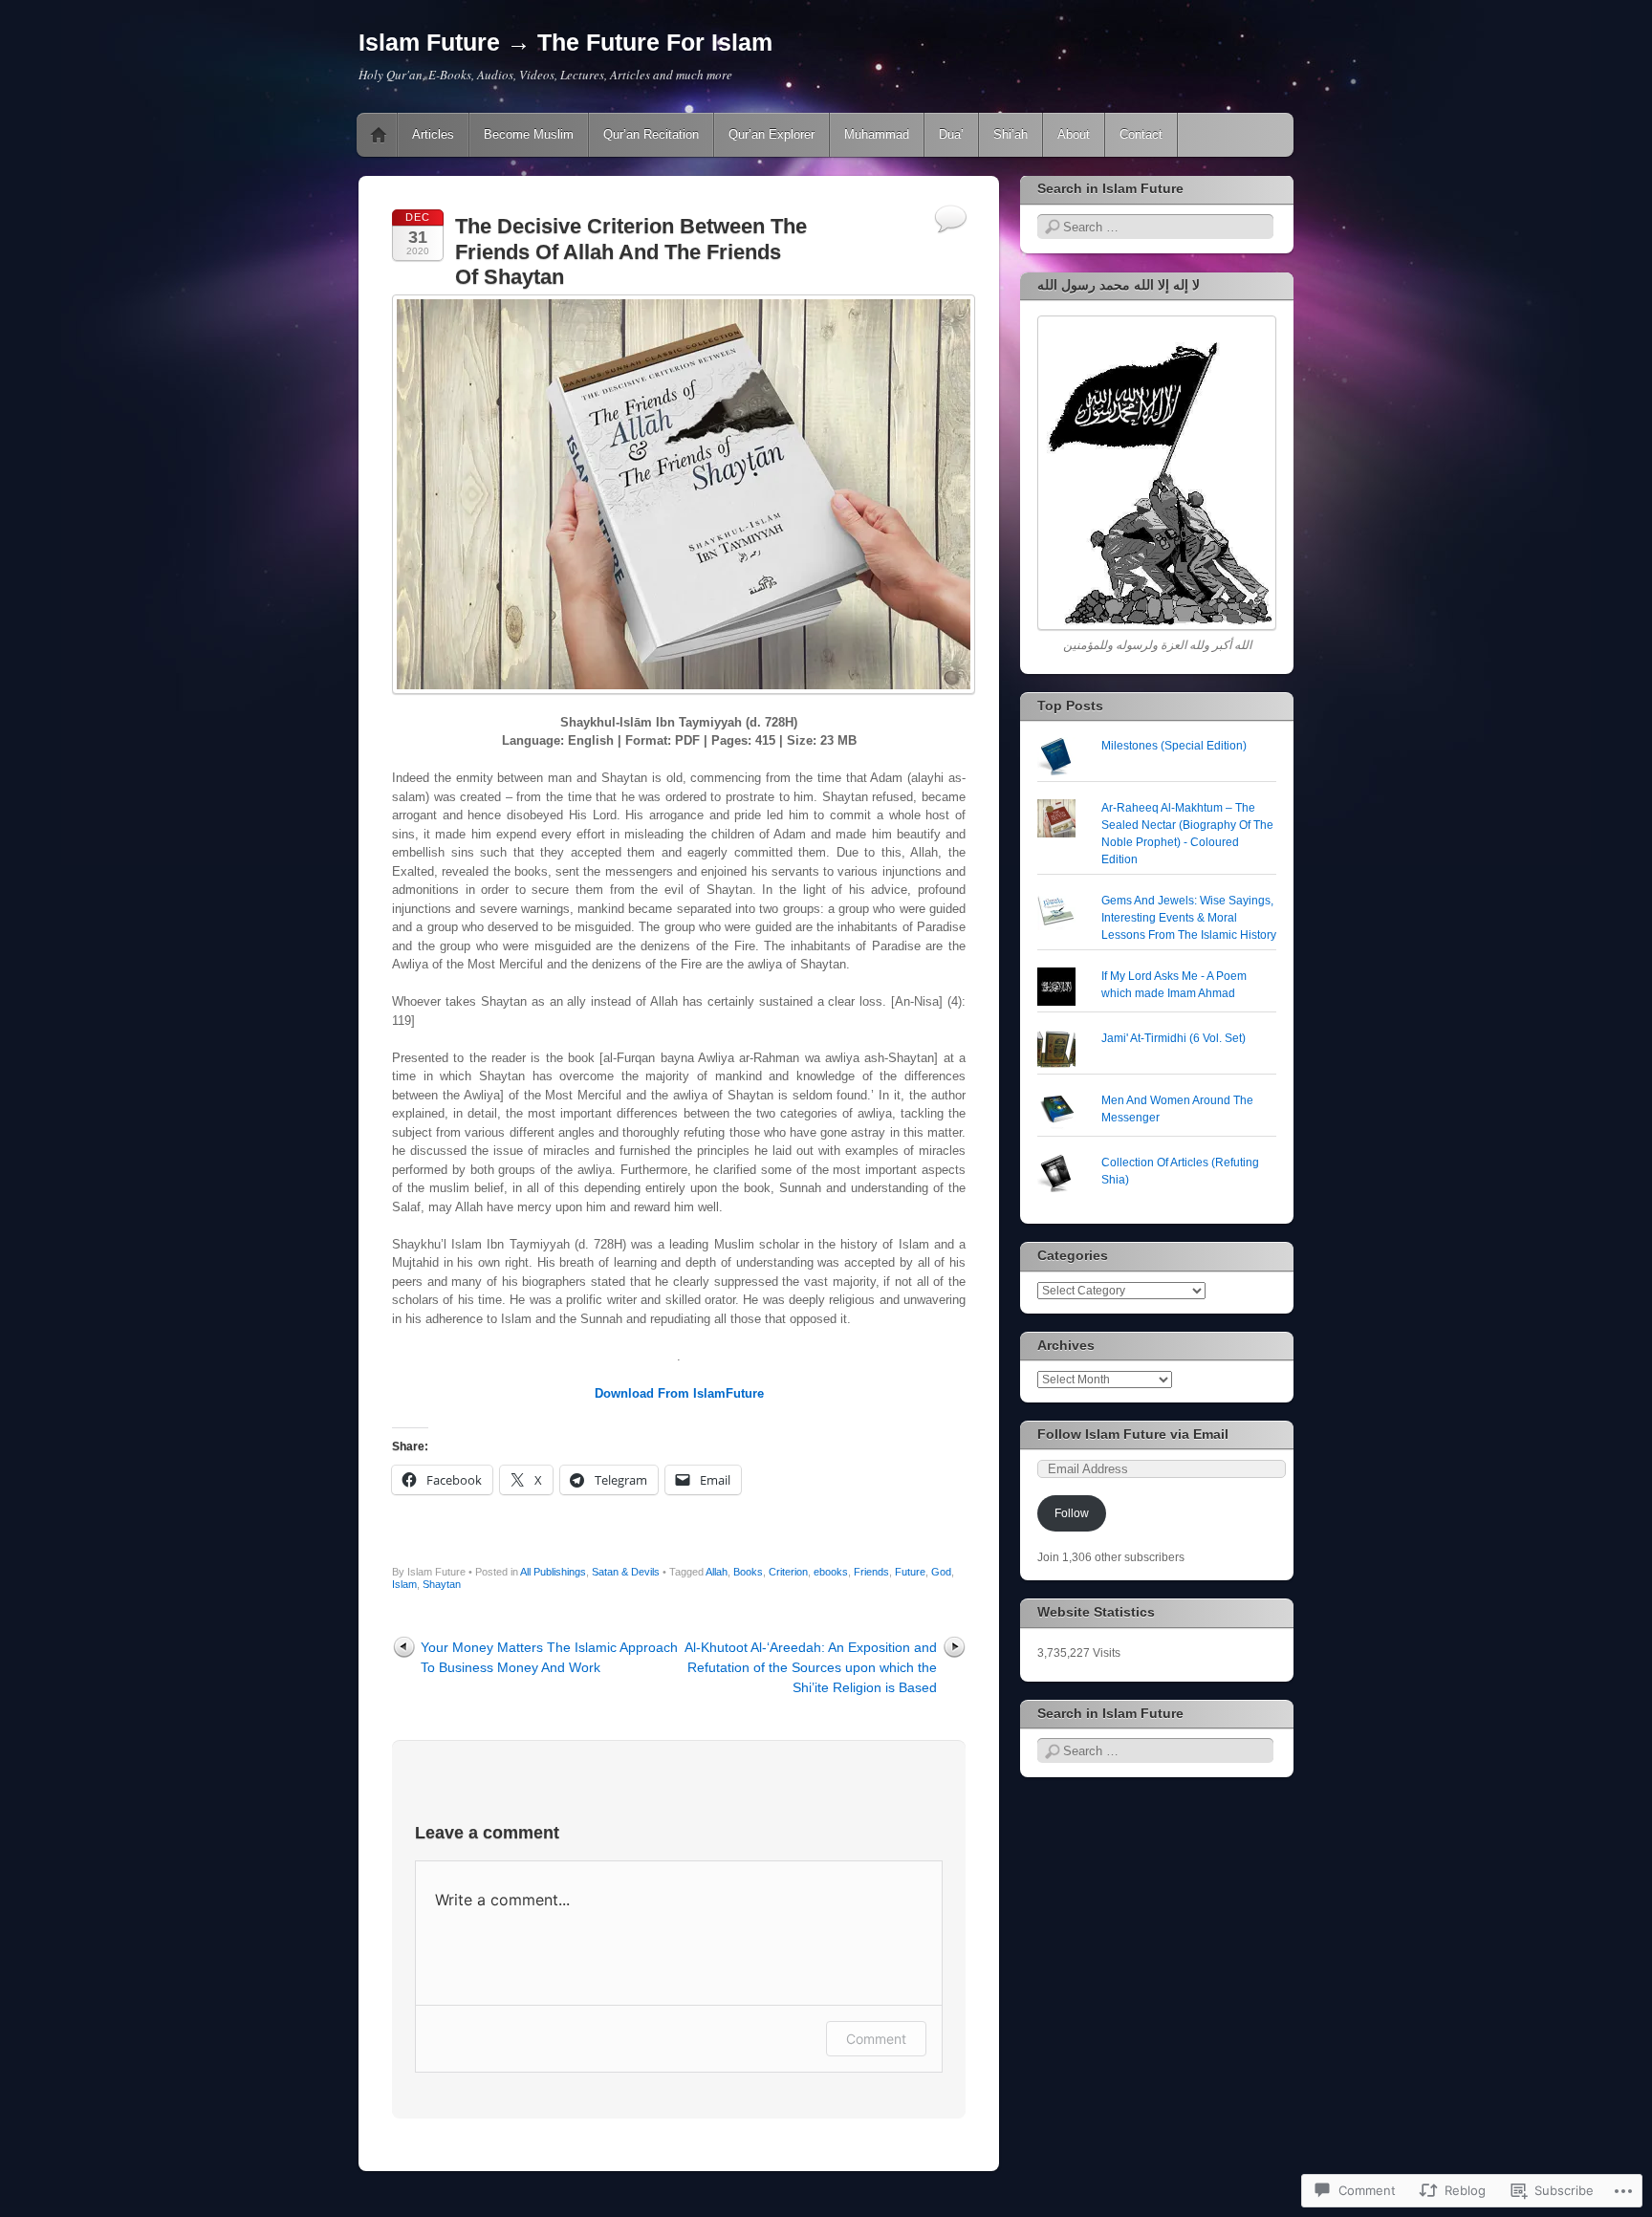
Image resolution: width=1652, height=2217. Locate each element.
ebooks (831, 1572)
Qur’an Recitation (651, 134)
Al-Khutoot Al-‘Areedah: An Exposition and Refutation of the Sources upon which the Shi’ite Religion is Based (811, 1667)
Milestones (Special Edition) (1174, 746)
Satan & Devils (626, 1572)
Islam (404, 1584)
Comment (876, 2039)
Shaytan (442, 1584)
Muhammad (877, 134)
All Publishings (553, 1572)
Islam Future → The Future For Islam (565, 42)
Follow (1072, 1513)
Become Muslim (529, 134)
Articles (433, 134)
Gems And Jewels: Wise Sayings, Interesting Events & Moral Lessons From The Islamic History (1189, 918)
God (941, 1572)
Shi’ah (1011, 134)
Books (748, 1572)
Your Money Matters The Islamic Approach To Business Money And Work (549, 1657)
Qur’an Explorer (772, 134)
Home (379, 135)
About (1074, 134)
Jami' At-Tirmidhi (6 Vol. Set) (1174, 1038)
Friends (871, 1572)
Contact (1141, 134)
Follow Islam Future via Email (1133, 1434)
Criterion (788, 1572)
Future (910, 1572)
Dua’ (951, 134)
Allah (717, 1572)
